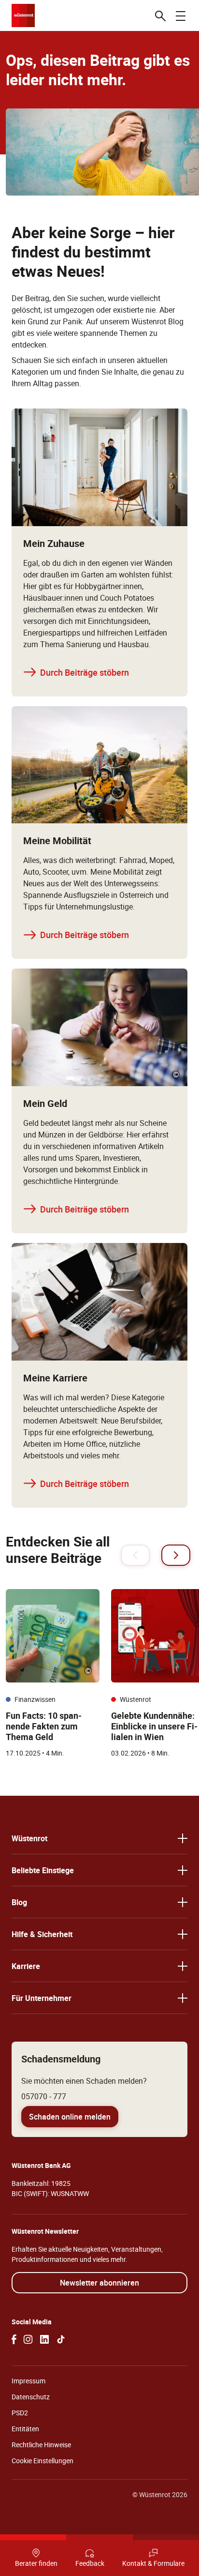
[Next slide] (176, 1555)
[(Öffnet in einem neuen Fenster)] (14, 2339)
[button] (99, 1838)
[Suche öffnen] (160, 15)
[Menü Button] (181, 15)
